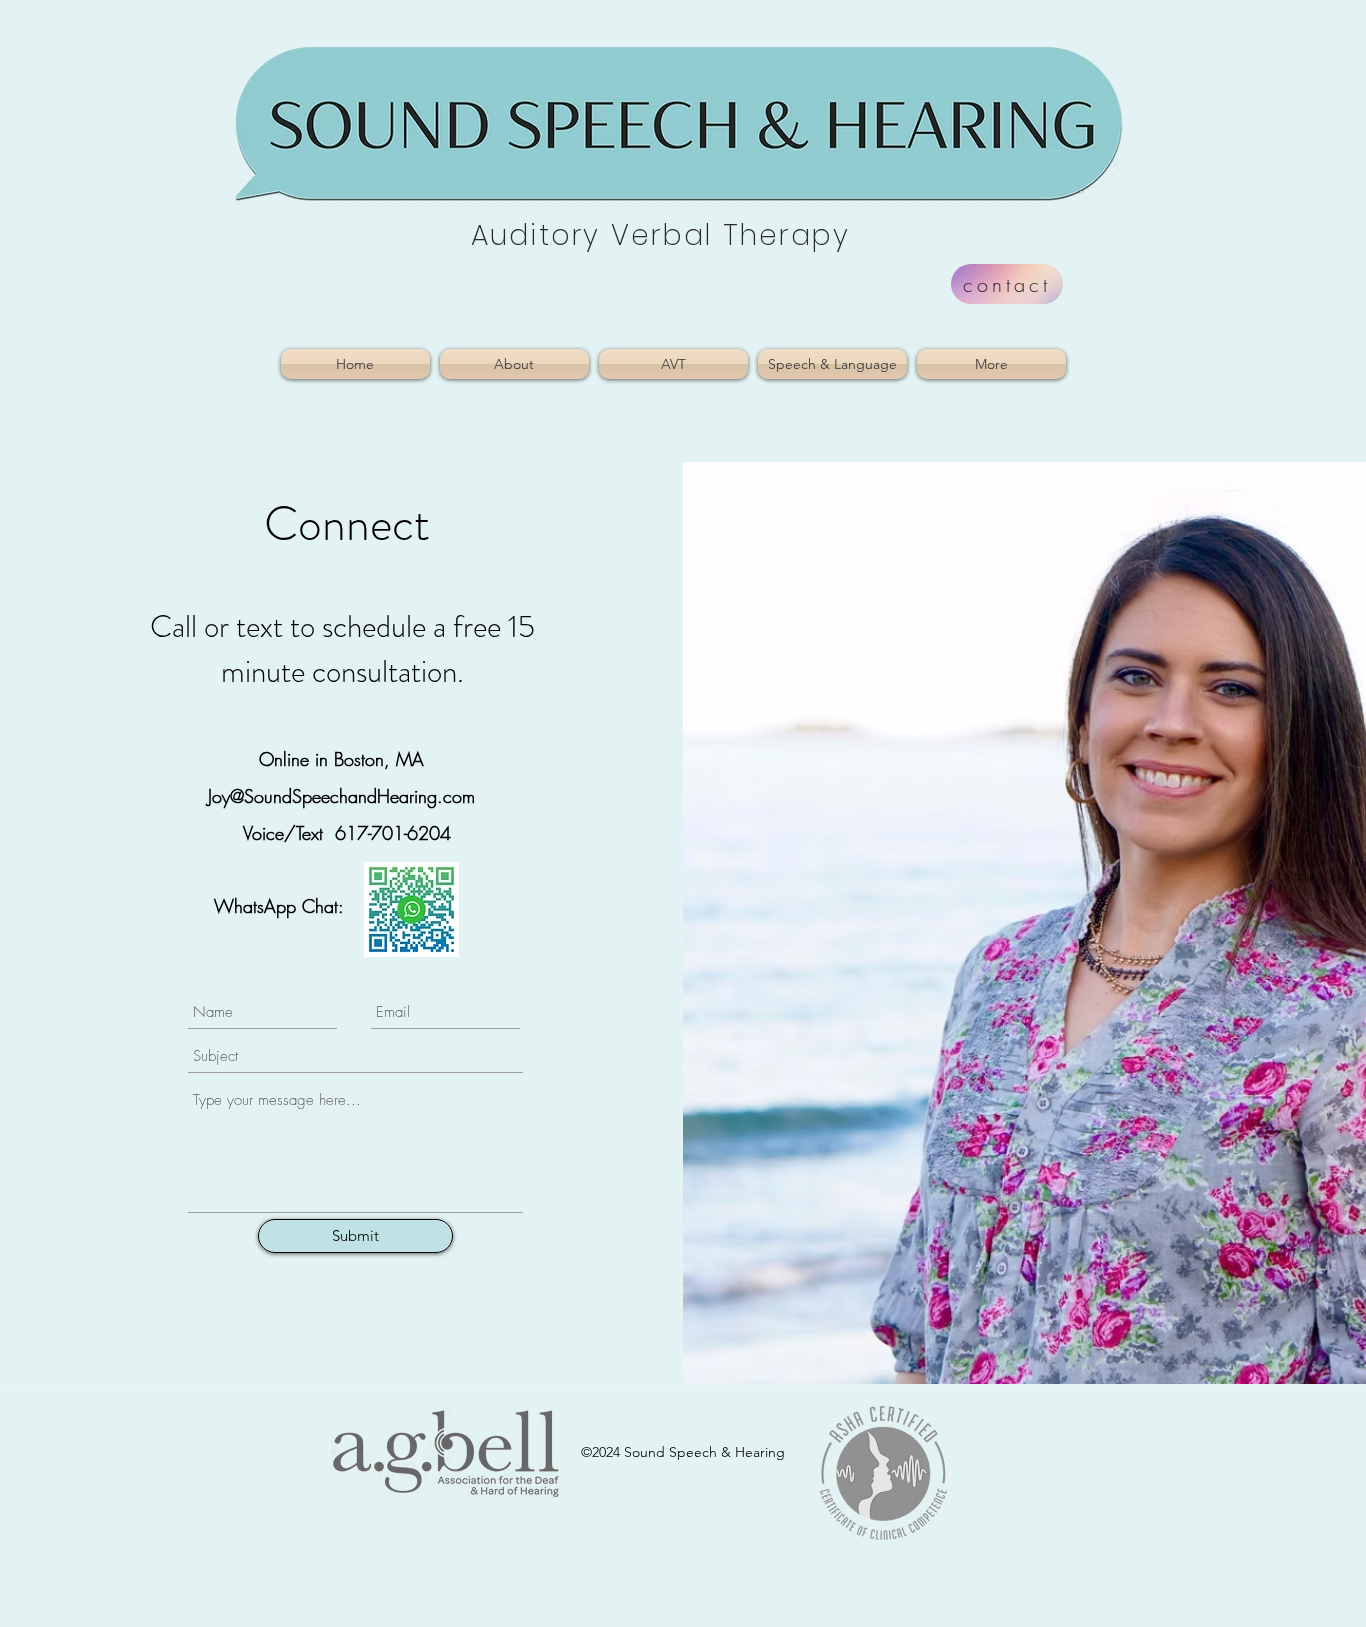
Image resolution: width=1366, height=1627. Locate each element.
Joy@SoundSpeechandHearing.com (341, 796)
